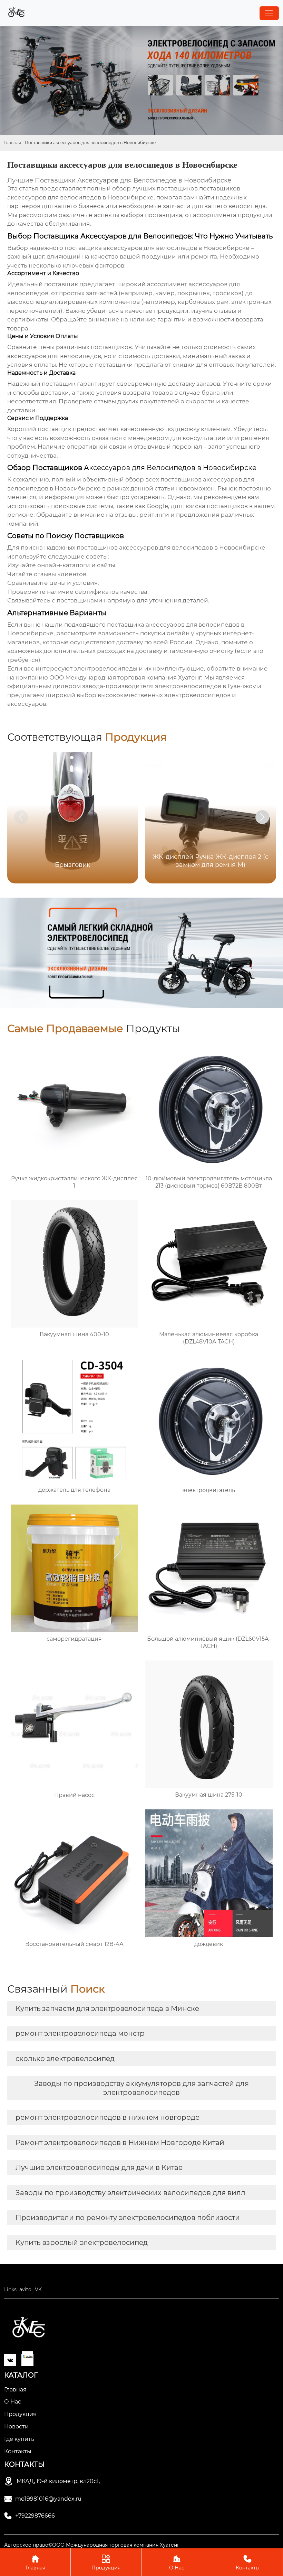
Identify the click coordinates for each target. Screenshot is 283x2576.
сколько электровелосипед (65, 2059)
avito (25, 2289)
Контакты (248, 2563)
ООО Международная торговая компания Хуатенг (125, 677)
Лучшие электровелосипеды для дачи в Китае (99, 2167)
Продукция (106, 2563)
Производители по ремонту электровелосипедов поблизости (128, 2218)
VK (38, 2289)
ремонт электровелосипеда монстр (80, 2033)
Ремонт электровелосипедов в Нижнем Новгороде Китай (120, 2143)
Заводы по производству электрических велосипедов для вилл (130, 2193)
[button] (262, 817)
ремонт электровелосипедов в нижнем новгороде (108, 2117)
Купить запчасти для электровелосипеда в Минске (107, 2008)
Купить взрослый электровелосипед (82, 2242)
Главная (13, 143)
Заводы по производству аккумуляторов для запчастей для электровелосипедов (141, 2088)
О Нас (177, 2563)
